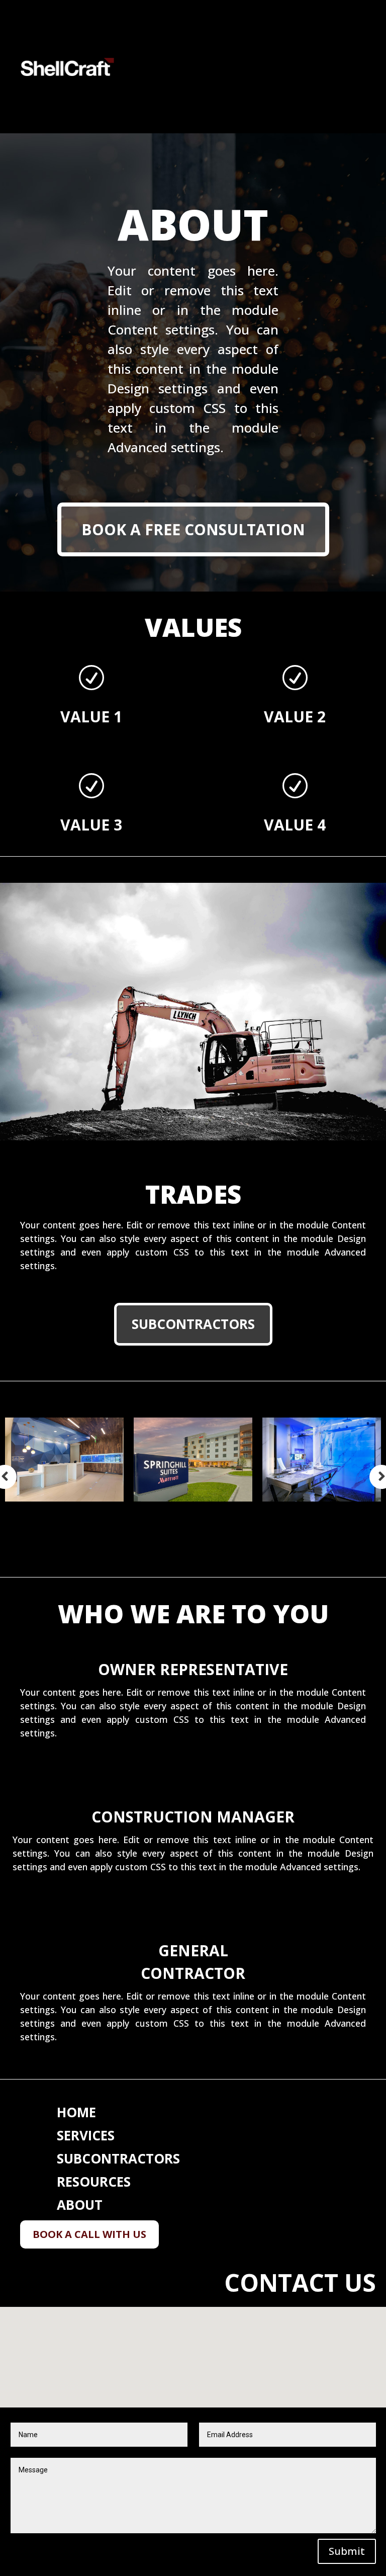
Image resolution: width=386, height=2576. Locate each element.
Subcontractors (193, 1324)
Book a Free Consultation (193, 529)
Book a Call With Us (89, 2234)
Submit (347, 2551)
